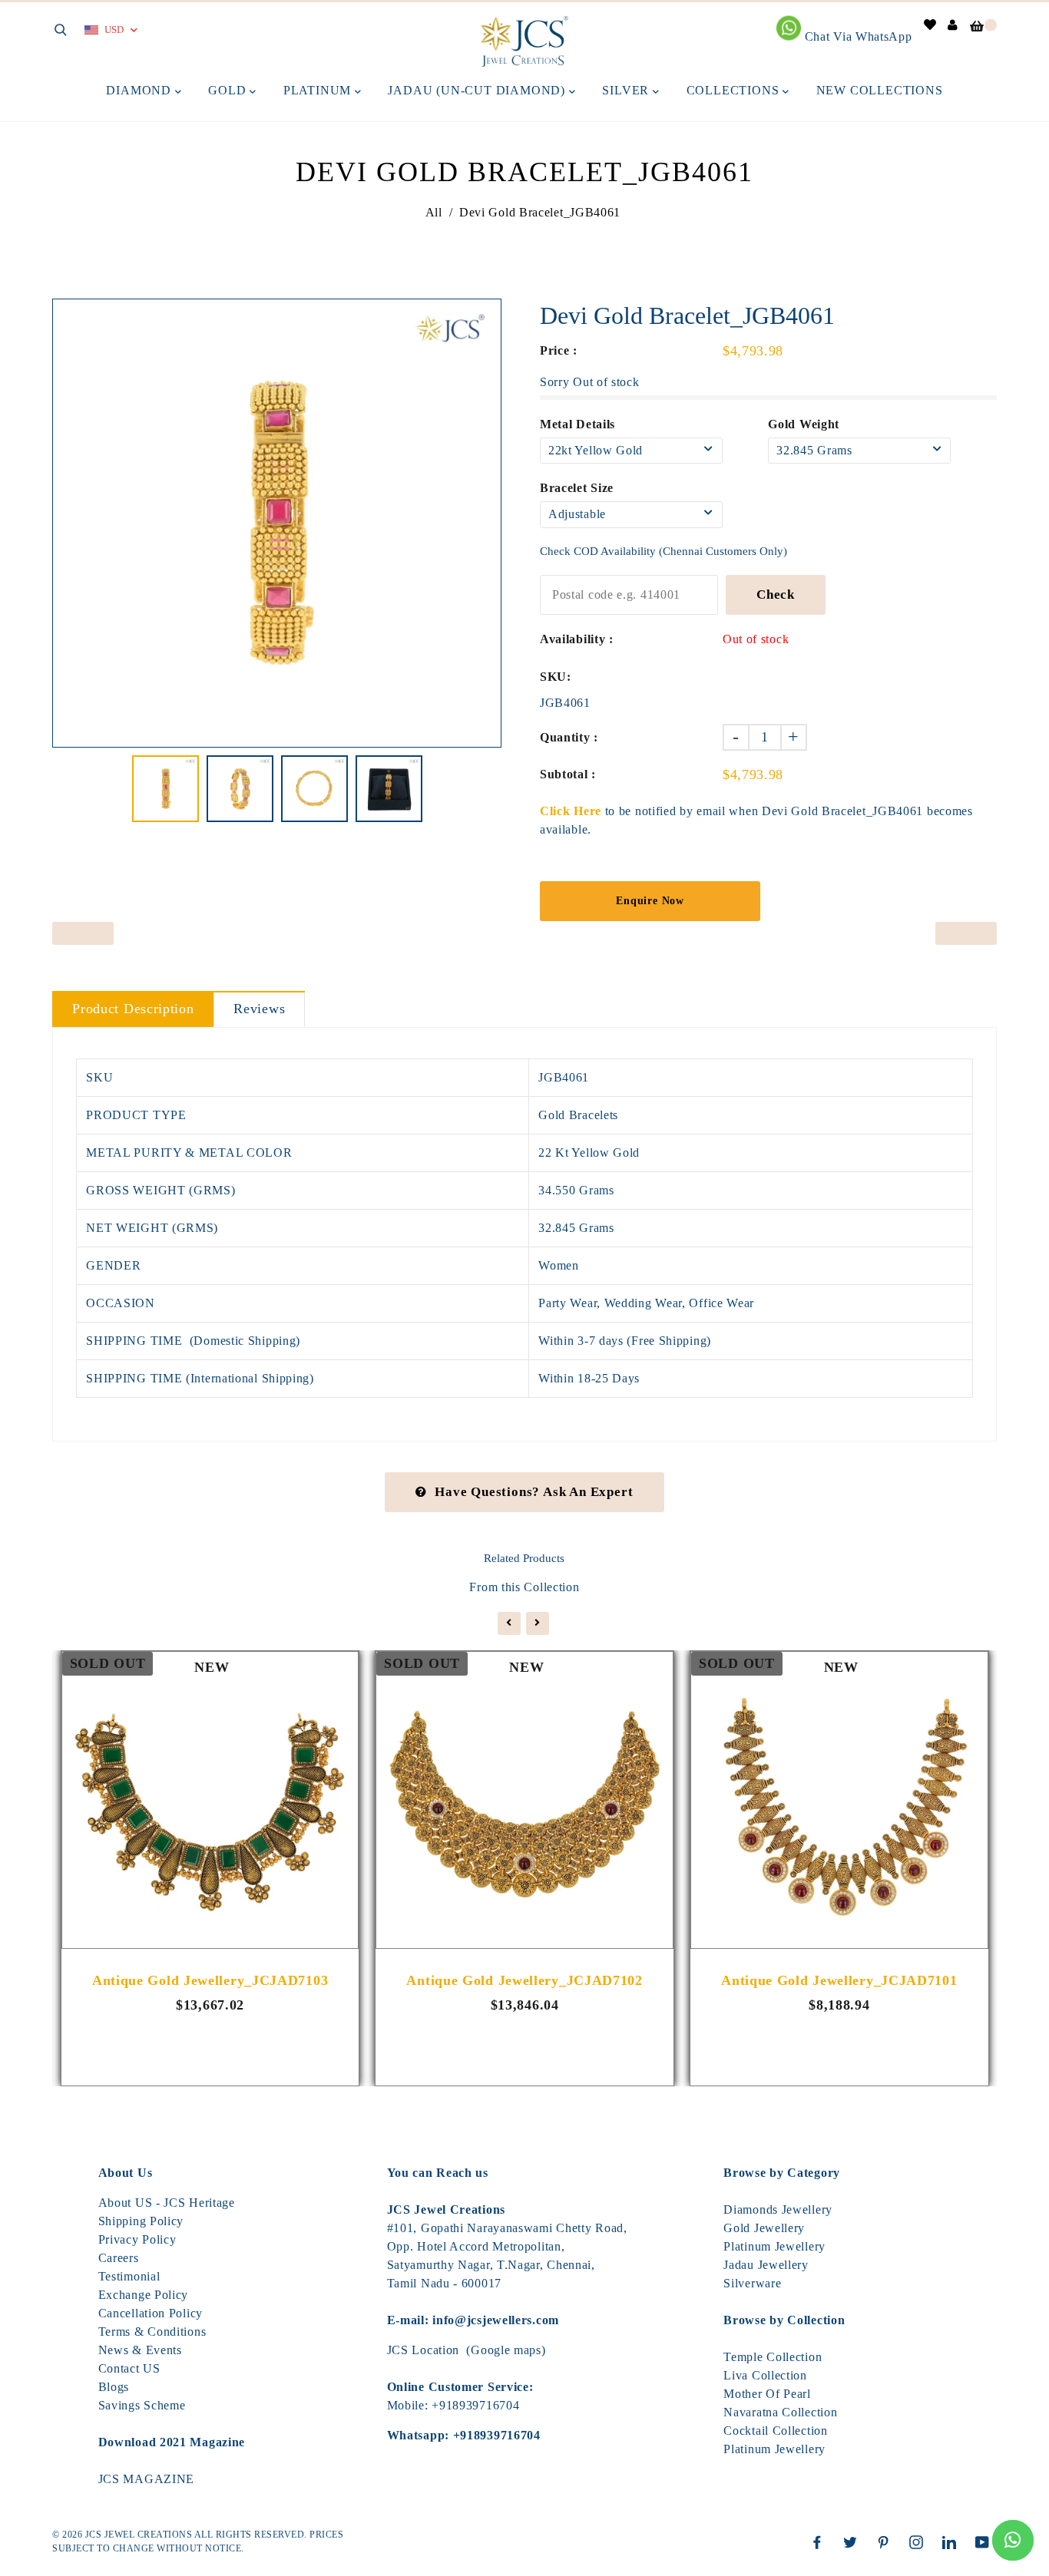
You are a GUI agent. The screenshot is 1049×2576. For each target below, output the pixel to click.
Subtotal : (568, 774)
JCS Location (423, 2350)
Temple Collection (773, 2357)
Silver (627, 90)
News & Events (140, 2350)
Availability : (577, 639)
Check (776, 594)
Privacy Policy (137, 2239)
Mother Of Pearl (767, 2394)
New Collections (880, 90)
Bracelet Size (577, 488)
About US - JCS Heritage (167, 2203)
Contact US (129, 2368)
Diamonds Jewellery (778, 2209)
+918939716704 (475, 2405)
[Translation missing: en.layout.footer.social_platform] (821, 2542)
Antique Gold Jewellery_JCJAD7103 (210, 1980)
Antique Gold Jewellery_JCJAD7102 (524, 1980)
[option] (277, 523)
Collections (735, 90)
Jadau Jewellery (766, 2265)
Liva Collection (765, 2375)
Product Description (133, 1009)
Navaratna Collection (780, 2412)
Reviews (259, 1009)
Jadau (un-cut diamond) (478, 90)
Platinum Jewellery (774, 2246)
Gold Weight (804, 424)
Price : (559, 350)
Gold (229, 90)
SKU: (556, 677)
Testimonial (129, 2276)
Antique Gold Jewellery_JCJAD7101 (839, 1980)
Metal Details (577, 424)
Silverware (752, 2283)
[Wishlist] (930, 25)
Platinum (319, 90)
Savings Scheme (142, 2405)
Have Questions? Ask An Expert (534, 1492)
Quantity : (569, 737)
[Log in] (953, 25)
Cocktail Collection (775, 2431)
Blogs (114, 2387)
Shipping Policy (141, 2221)
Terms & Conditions (152, 2332)
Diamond (140, 90)
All (434, 212)
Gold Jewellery (764, 2228)
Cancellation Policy (151, 2313)
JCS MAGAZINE (146, 2479)
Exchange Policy (144, 2295)
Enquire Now (650, 901)
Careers (119, 2258)
